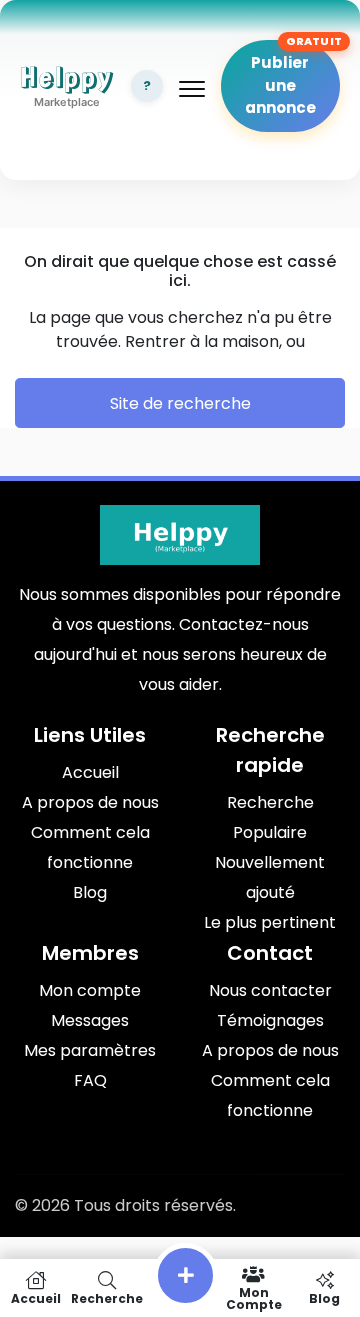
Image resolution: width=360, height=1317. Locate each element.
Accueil (90, 772)
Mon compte (90, 990)
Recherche (270, 802)
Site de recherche (180, 403)
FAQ (90, 1080)
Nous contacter (270, 990)
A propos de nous (90, 802)
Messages (90, 1020)
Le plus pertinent (270, 922)
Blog (90, 892)
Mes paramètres (90, 1050)
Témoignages (270, 1020)
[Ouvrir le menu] (192, 89)
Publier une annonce (280, 85)
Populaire (270, 832)
